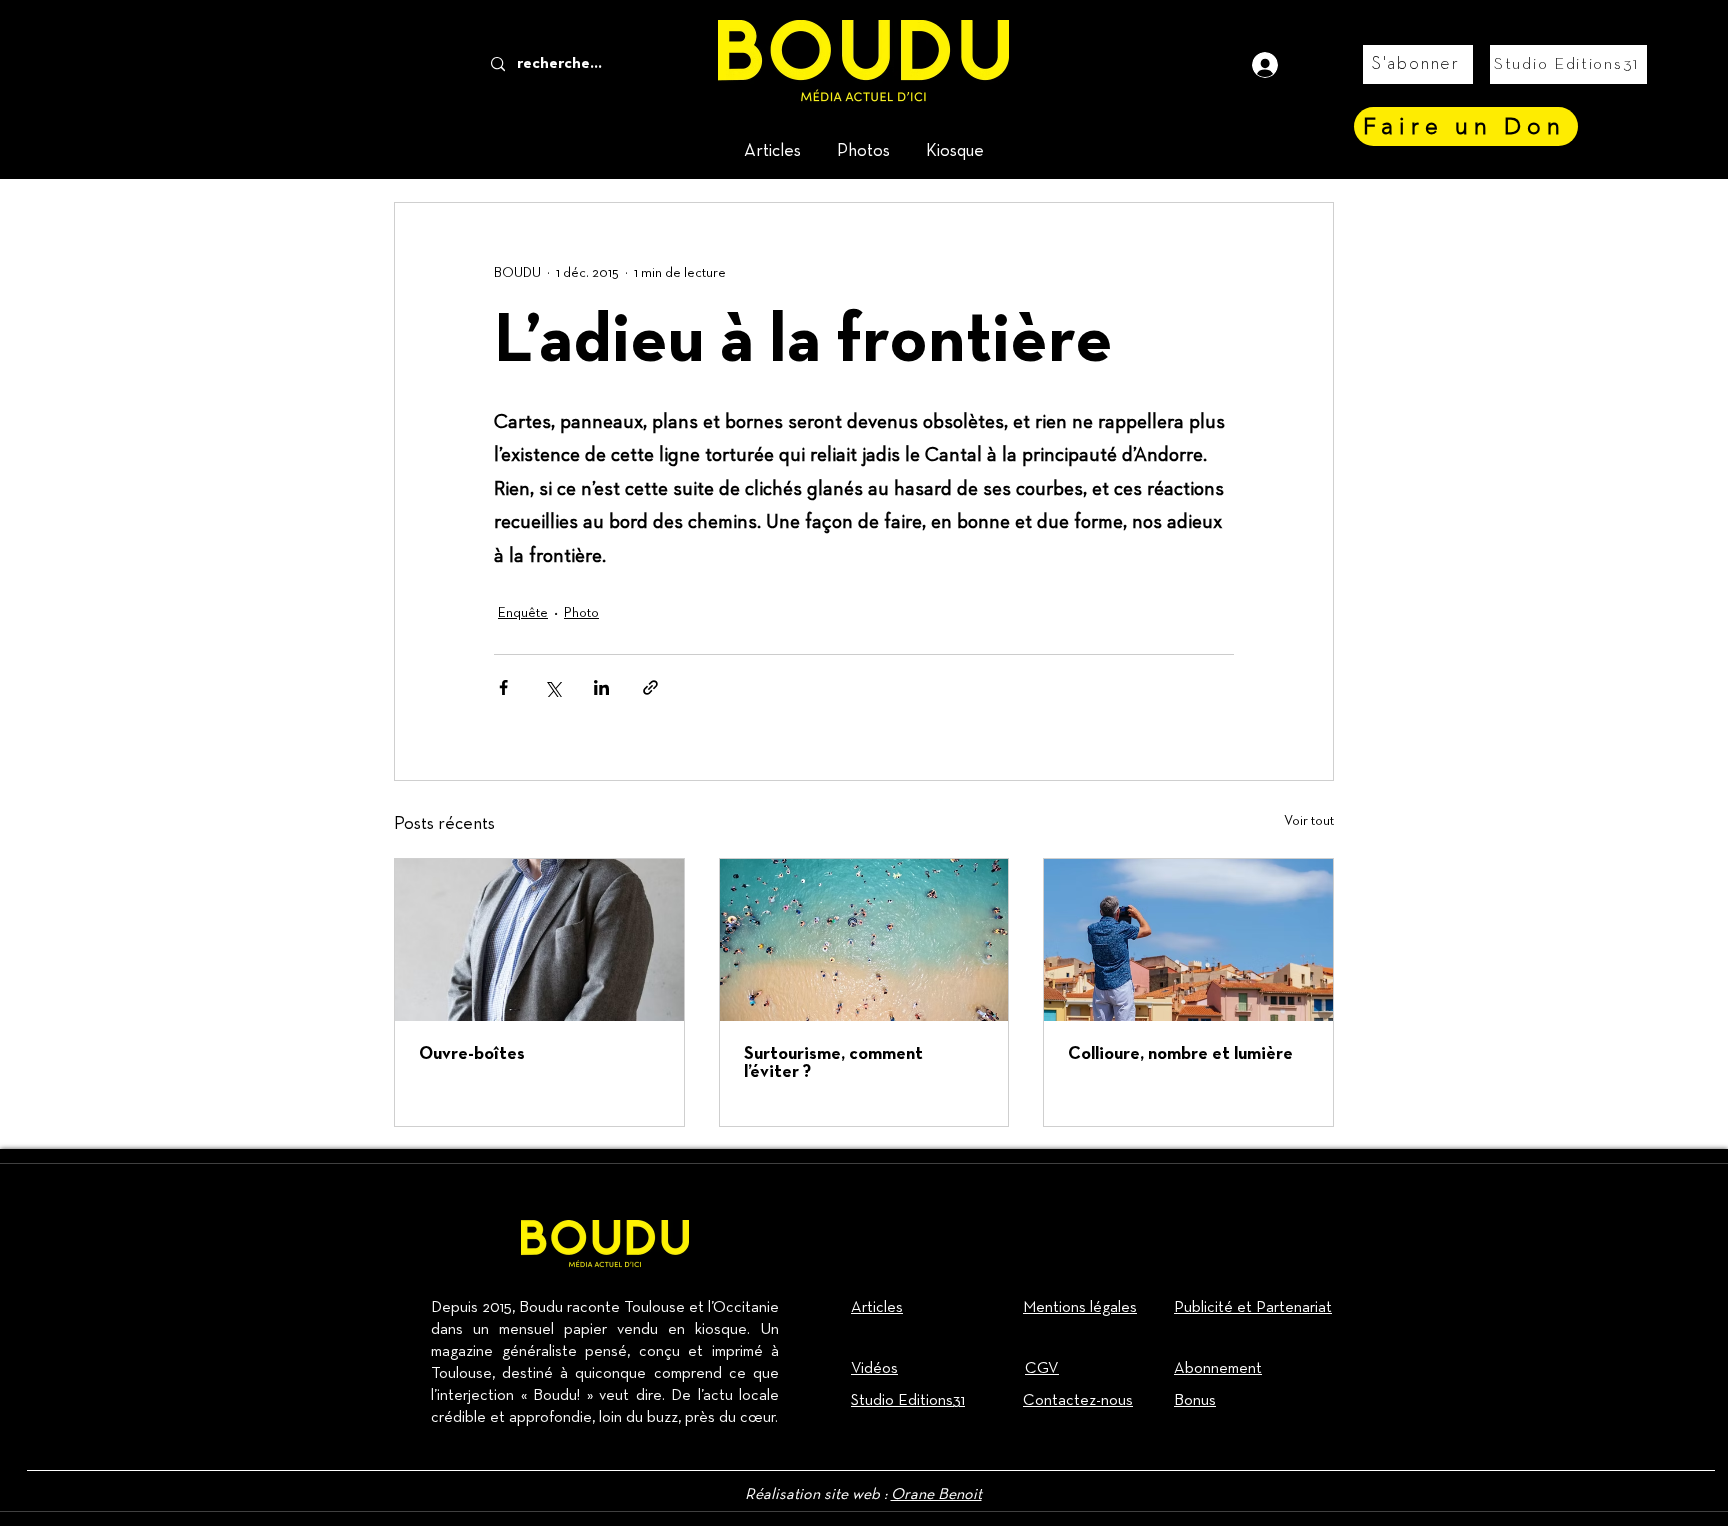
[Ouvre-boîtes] (539, 940)
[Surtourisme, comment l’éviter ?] (864, 940)
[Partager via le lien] (650, 687)
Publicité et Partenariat (1253, 1308)
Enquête (523, 613)
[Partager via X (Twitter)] (552, 687)
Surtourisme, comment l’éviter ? (833, 1063)
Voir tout (1309, 821)
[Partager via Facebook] (503, 687)
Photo (581, 613)
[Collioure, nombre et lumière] (1188, 940)
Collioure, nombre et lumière (1180, 1054)
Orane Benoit (936, 1495)
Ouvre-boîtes (472, 1054)
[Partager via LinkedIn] (601, 687)
